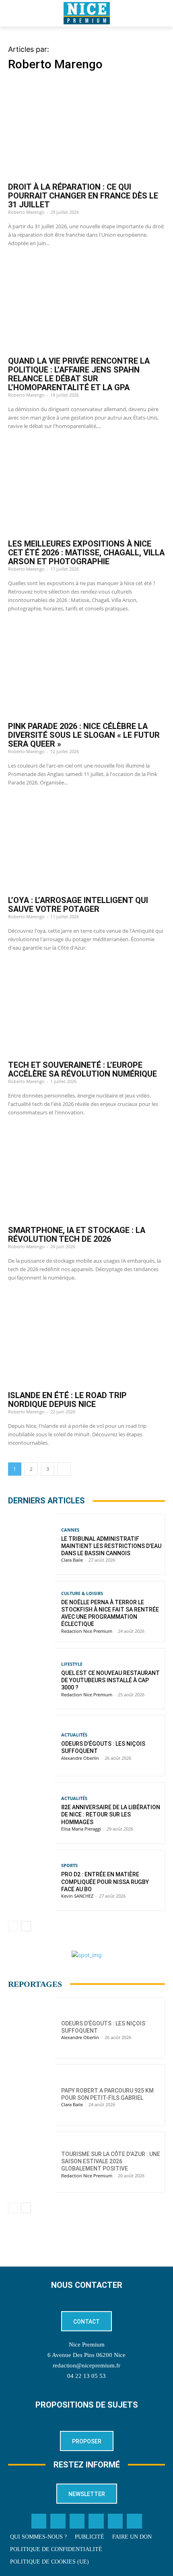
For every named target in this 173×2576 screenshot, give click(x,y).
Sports (69, 1865)
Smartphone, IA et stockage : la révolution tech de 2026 (77, 1235)
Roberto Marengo (26, 212)
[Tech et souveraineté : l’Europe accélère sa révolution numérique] (86, 1009)
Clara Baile (72, 1560)
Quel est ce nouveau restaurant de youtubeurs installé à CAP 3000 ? (110, 1680)
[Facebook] (39, 2521)
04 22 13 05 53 (86, 2376)
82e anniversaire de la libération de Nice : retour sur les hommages (111, 1814)
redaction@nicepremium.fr (86, 2365)
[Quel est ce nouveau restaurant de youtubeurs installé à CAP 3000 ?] (32, 1679)
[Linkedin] (96, 2521)
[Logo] (86, 13)
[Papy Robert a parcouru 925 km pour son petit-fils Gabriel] (32, 2095)
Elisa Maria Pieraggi (81, 1829)
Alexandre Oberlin (80, 1758)
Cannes (70, 1530)
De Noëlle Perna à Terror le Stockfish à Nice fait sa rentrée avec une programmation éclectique (110, 1613)
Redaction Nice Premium (87, 1631)
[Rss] (134, 2521)
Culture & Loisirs (82, 1593)
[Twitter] (58, 2521)
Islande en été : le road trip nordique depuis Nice (67, 1400)
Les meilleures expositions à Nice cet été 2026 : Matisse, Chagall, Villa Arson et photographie (86, 553)
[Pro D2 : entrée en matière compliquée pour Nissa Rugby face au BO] (32, 1880)
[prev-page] (13, 1926)
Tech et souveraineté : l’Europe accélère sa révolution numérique (82, 1069)
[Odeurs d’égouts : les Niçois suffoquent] (32, 1746)
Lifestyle (72, 1664)
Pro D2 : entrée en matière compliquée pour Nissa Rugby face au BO (105, 1882)
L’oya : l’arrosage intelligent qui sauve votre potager (78, 905)
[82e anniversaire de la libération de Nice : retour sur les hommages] (32, 1813)
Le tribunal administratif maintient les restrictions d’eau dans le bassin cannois (111, 1546)
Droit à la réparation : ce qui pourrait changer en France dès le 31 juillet (83, 196)
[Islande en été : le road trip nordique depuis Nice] (86, 1339)
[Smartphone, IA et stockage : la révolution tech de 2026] (86, 1173)
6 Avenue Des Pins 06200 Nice (86, 2355)
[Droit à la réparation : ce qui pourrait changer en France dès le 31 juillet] (86, 131)
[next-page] (64, 1469)
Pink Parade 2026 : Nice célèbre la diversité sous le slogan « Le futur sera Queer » (84, 735)
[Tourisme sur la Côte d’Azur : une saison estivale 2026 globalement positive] (32, 2162)
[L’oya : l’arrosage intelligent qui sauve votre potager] (86, 844)
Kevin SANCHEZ (77, 1896)
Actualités (74, 1735)
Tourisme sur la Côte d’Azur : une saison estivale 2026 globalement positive (111, 2161)
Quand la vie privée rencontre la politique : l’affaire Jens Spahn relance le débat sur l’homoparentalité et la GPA (79, 374)
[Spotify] (115, 2521)
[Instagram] (77, 2521)
